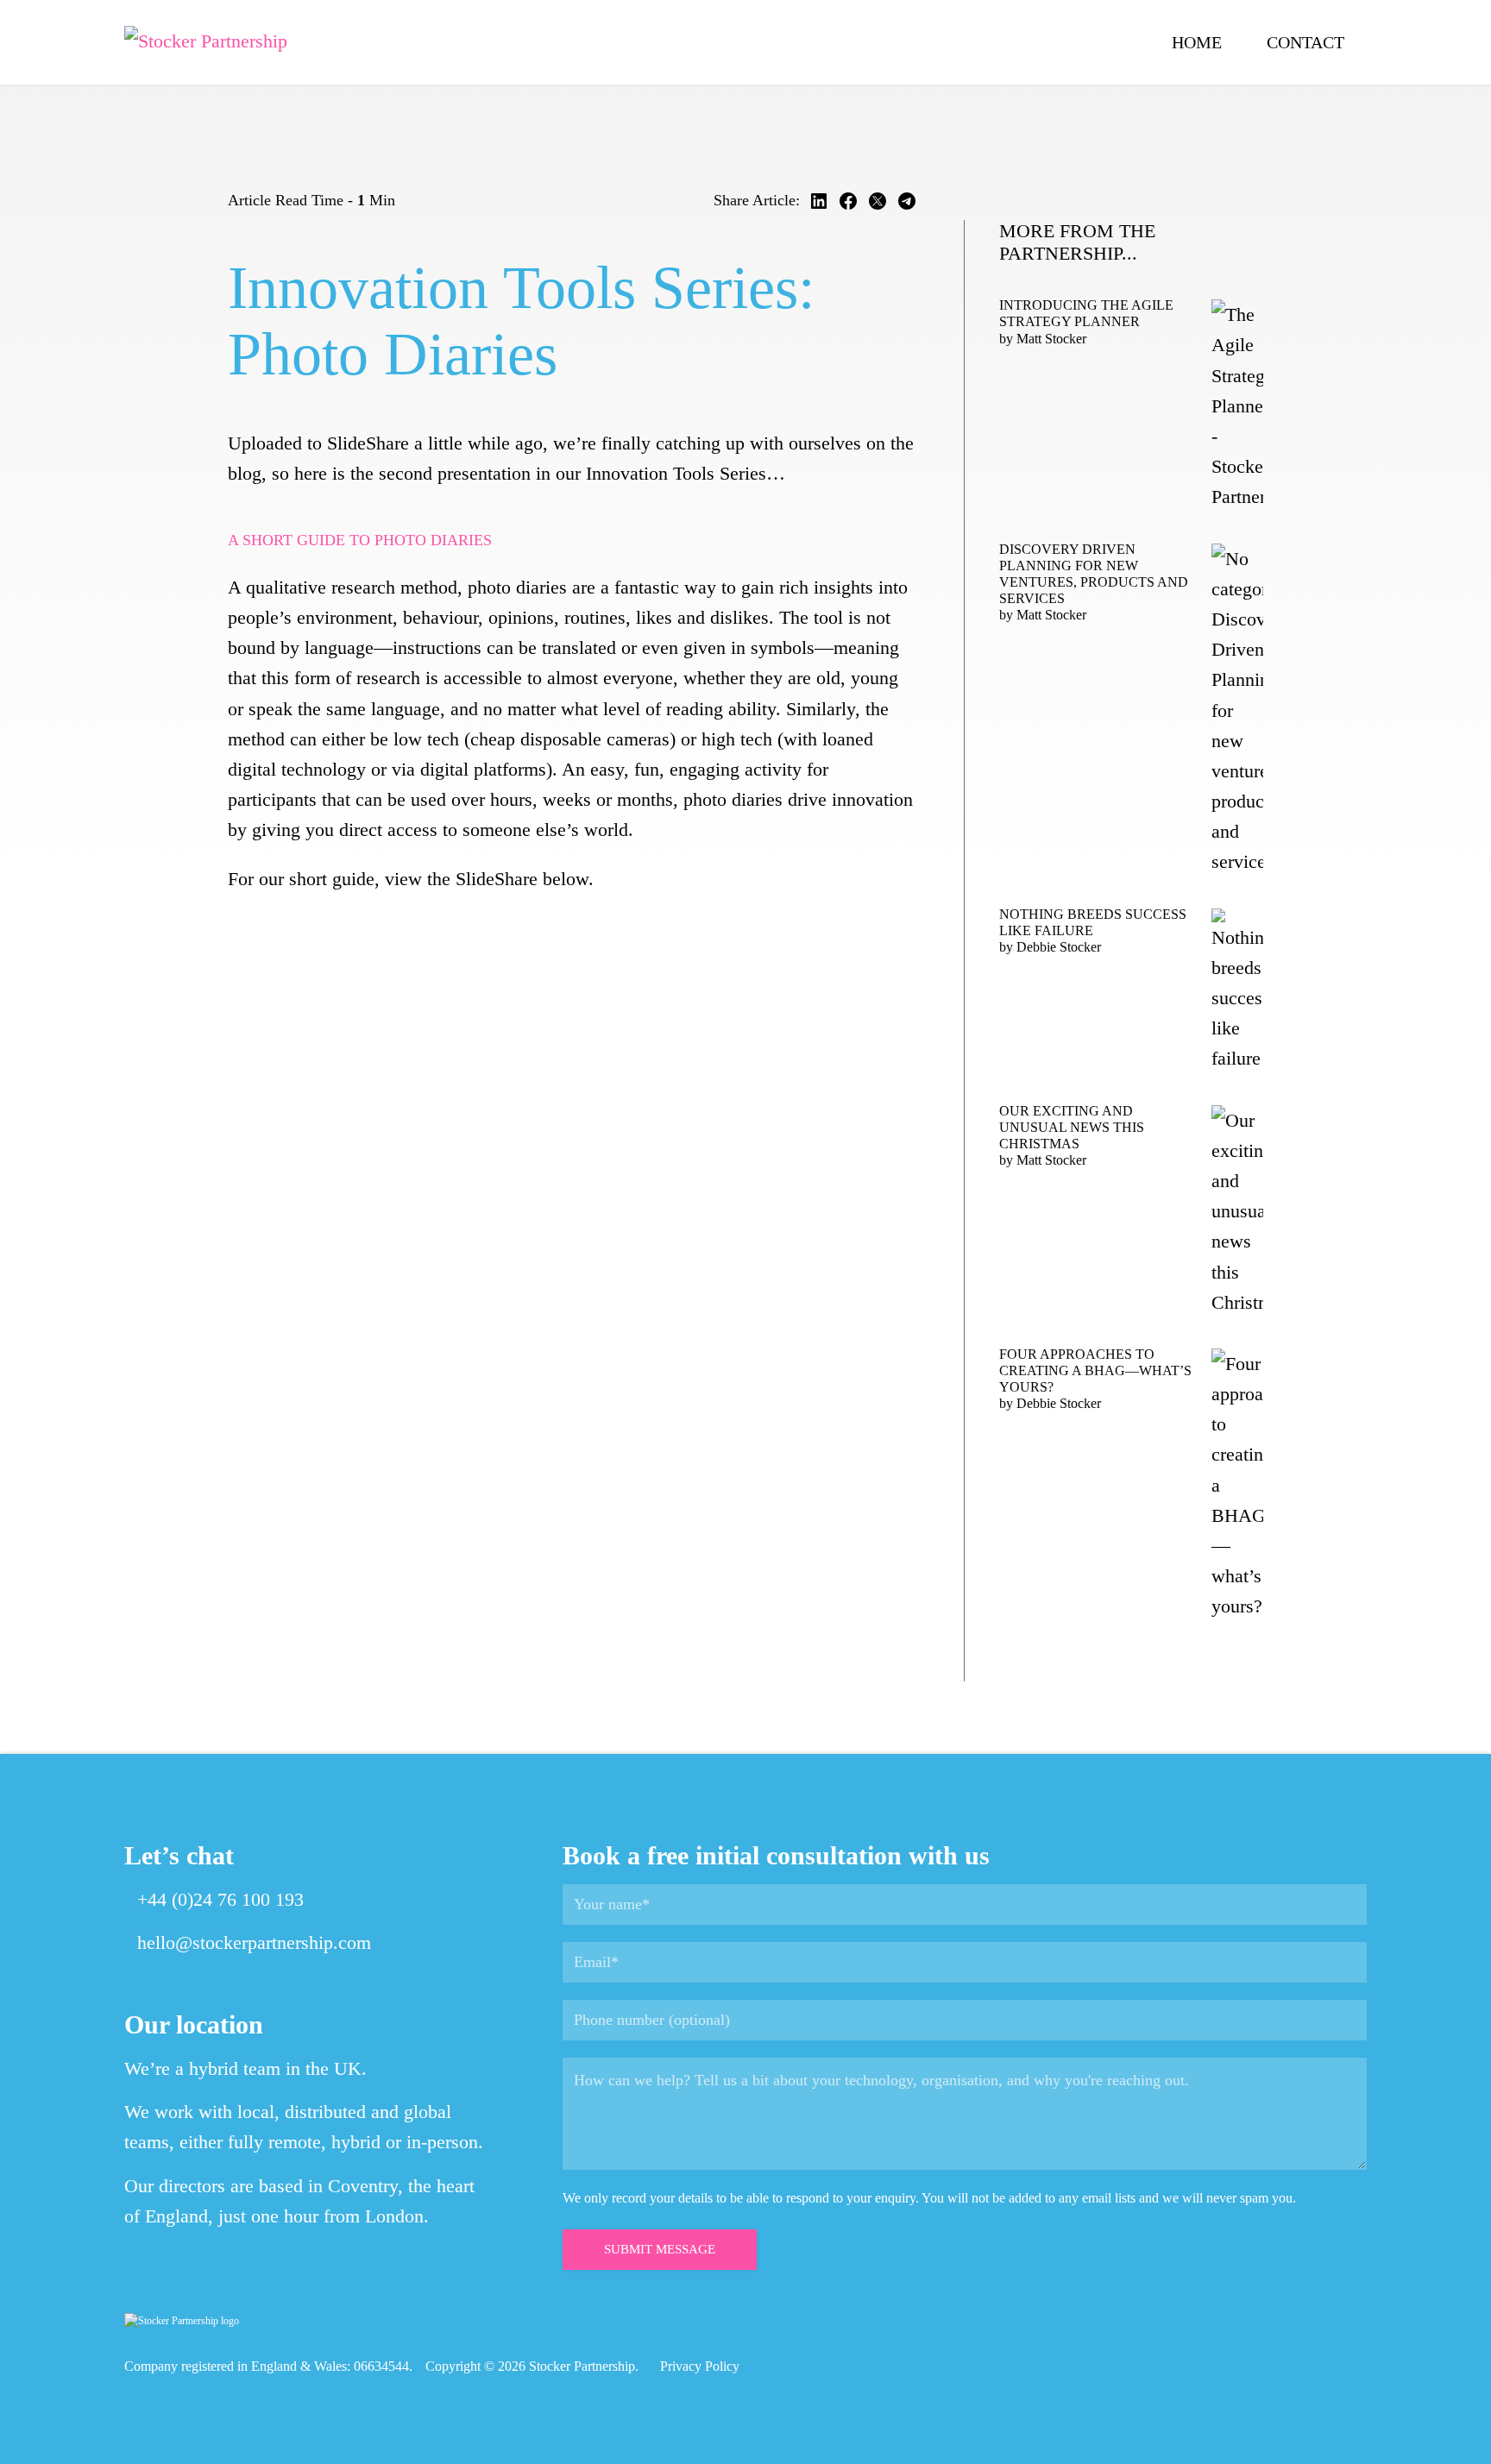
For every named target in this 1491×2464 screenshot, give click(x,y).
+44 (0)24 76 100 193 (220, 1899)
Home (1197, 42)
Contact (1305, 42)
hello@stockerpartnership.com (254, 1942)
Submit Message (660, 2249)
